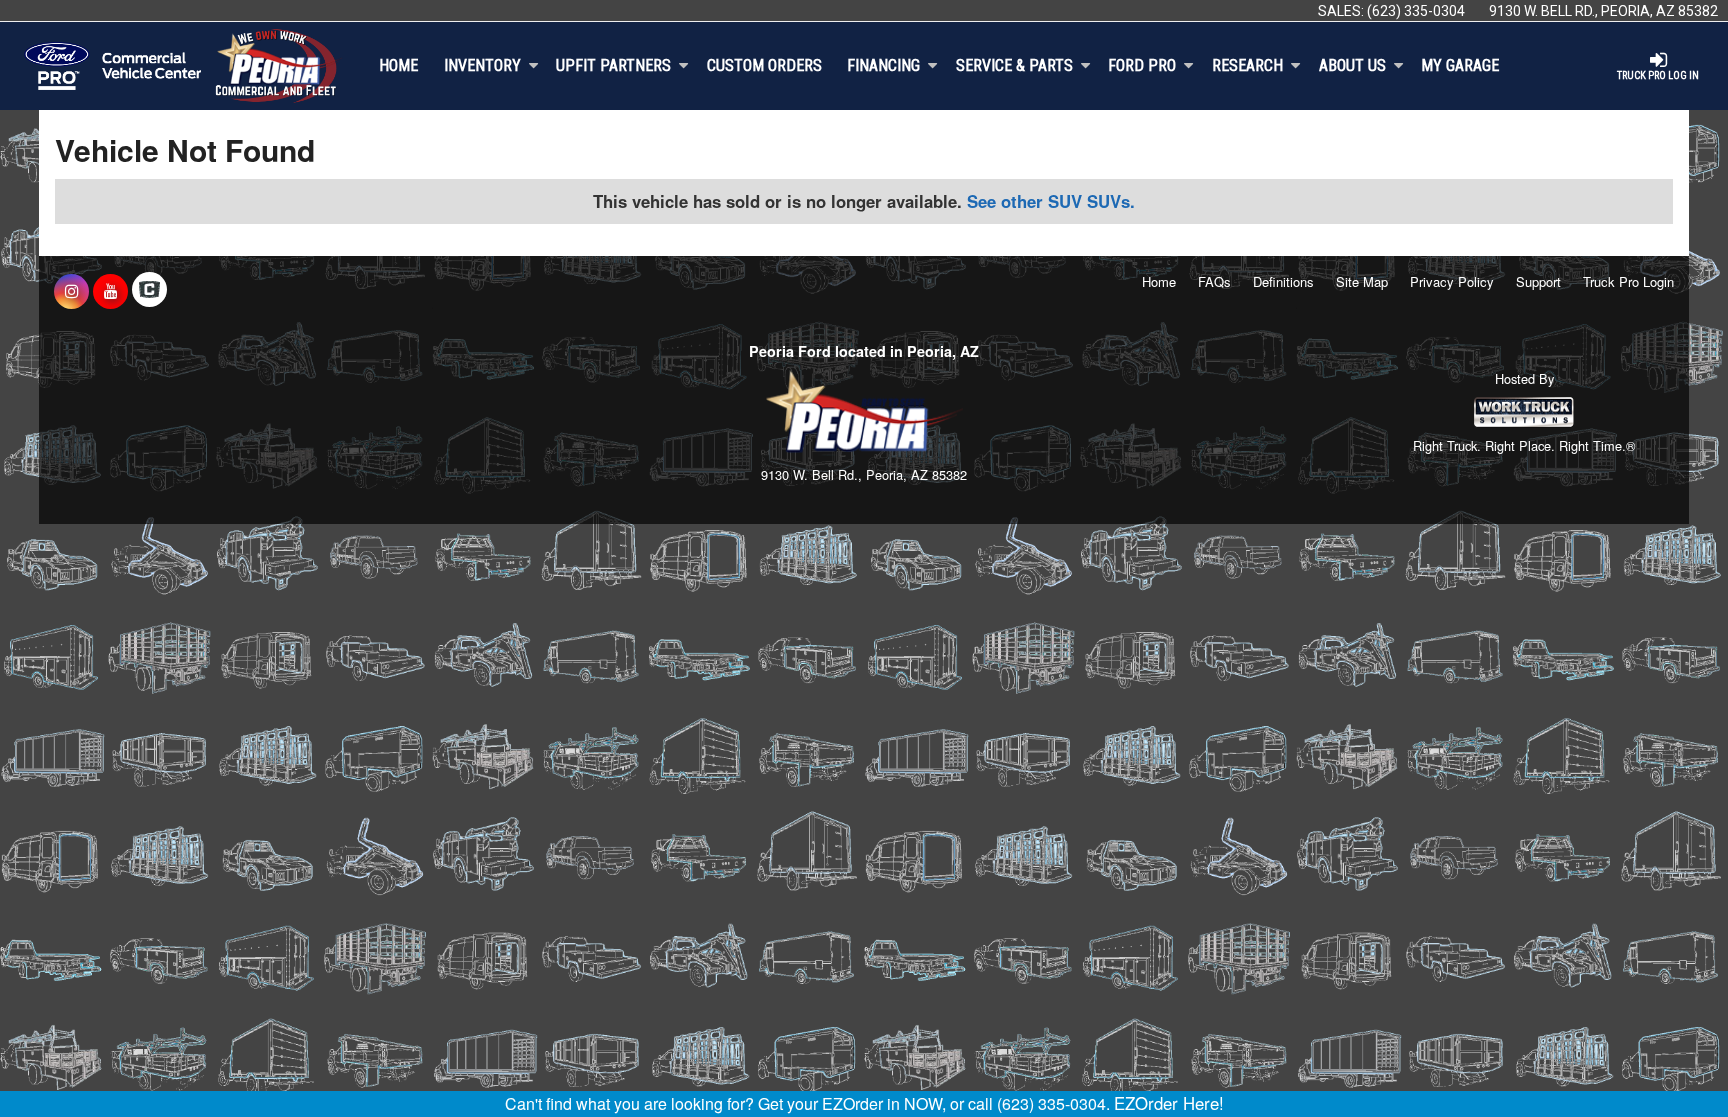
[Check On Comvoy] (149, 291)
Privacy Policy (1452, 281)
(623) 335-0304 (1416, 11)
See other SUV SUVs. (1051, 201)
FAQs (1214, 281)
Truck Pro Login (1628, 281)
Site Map (1362, 281)
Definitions (1283, 281)
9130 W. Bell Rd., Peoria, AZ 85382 (1603, 11)
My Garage (1460, 65)
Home (398, 65)
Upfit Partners (613, 65)
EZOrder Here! (1169, 1103)
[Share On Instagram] (71, 291)
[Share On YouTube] (110, 291)
